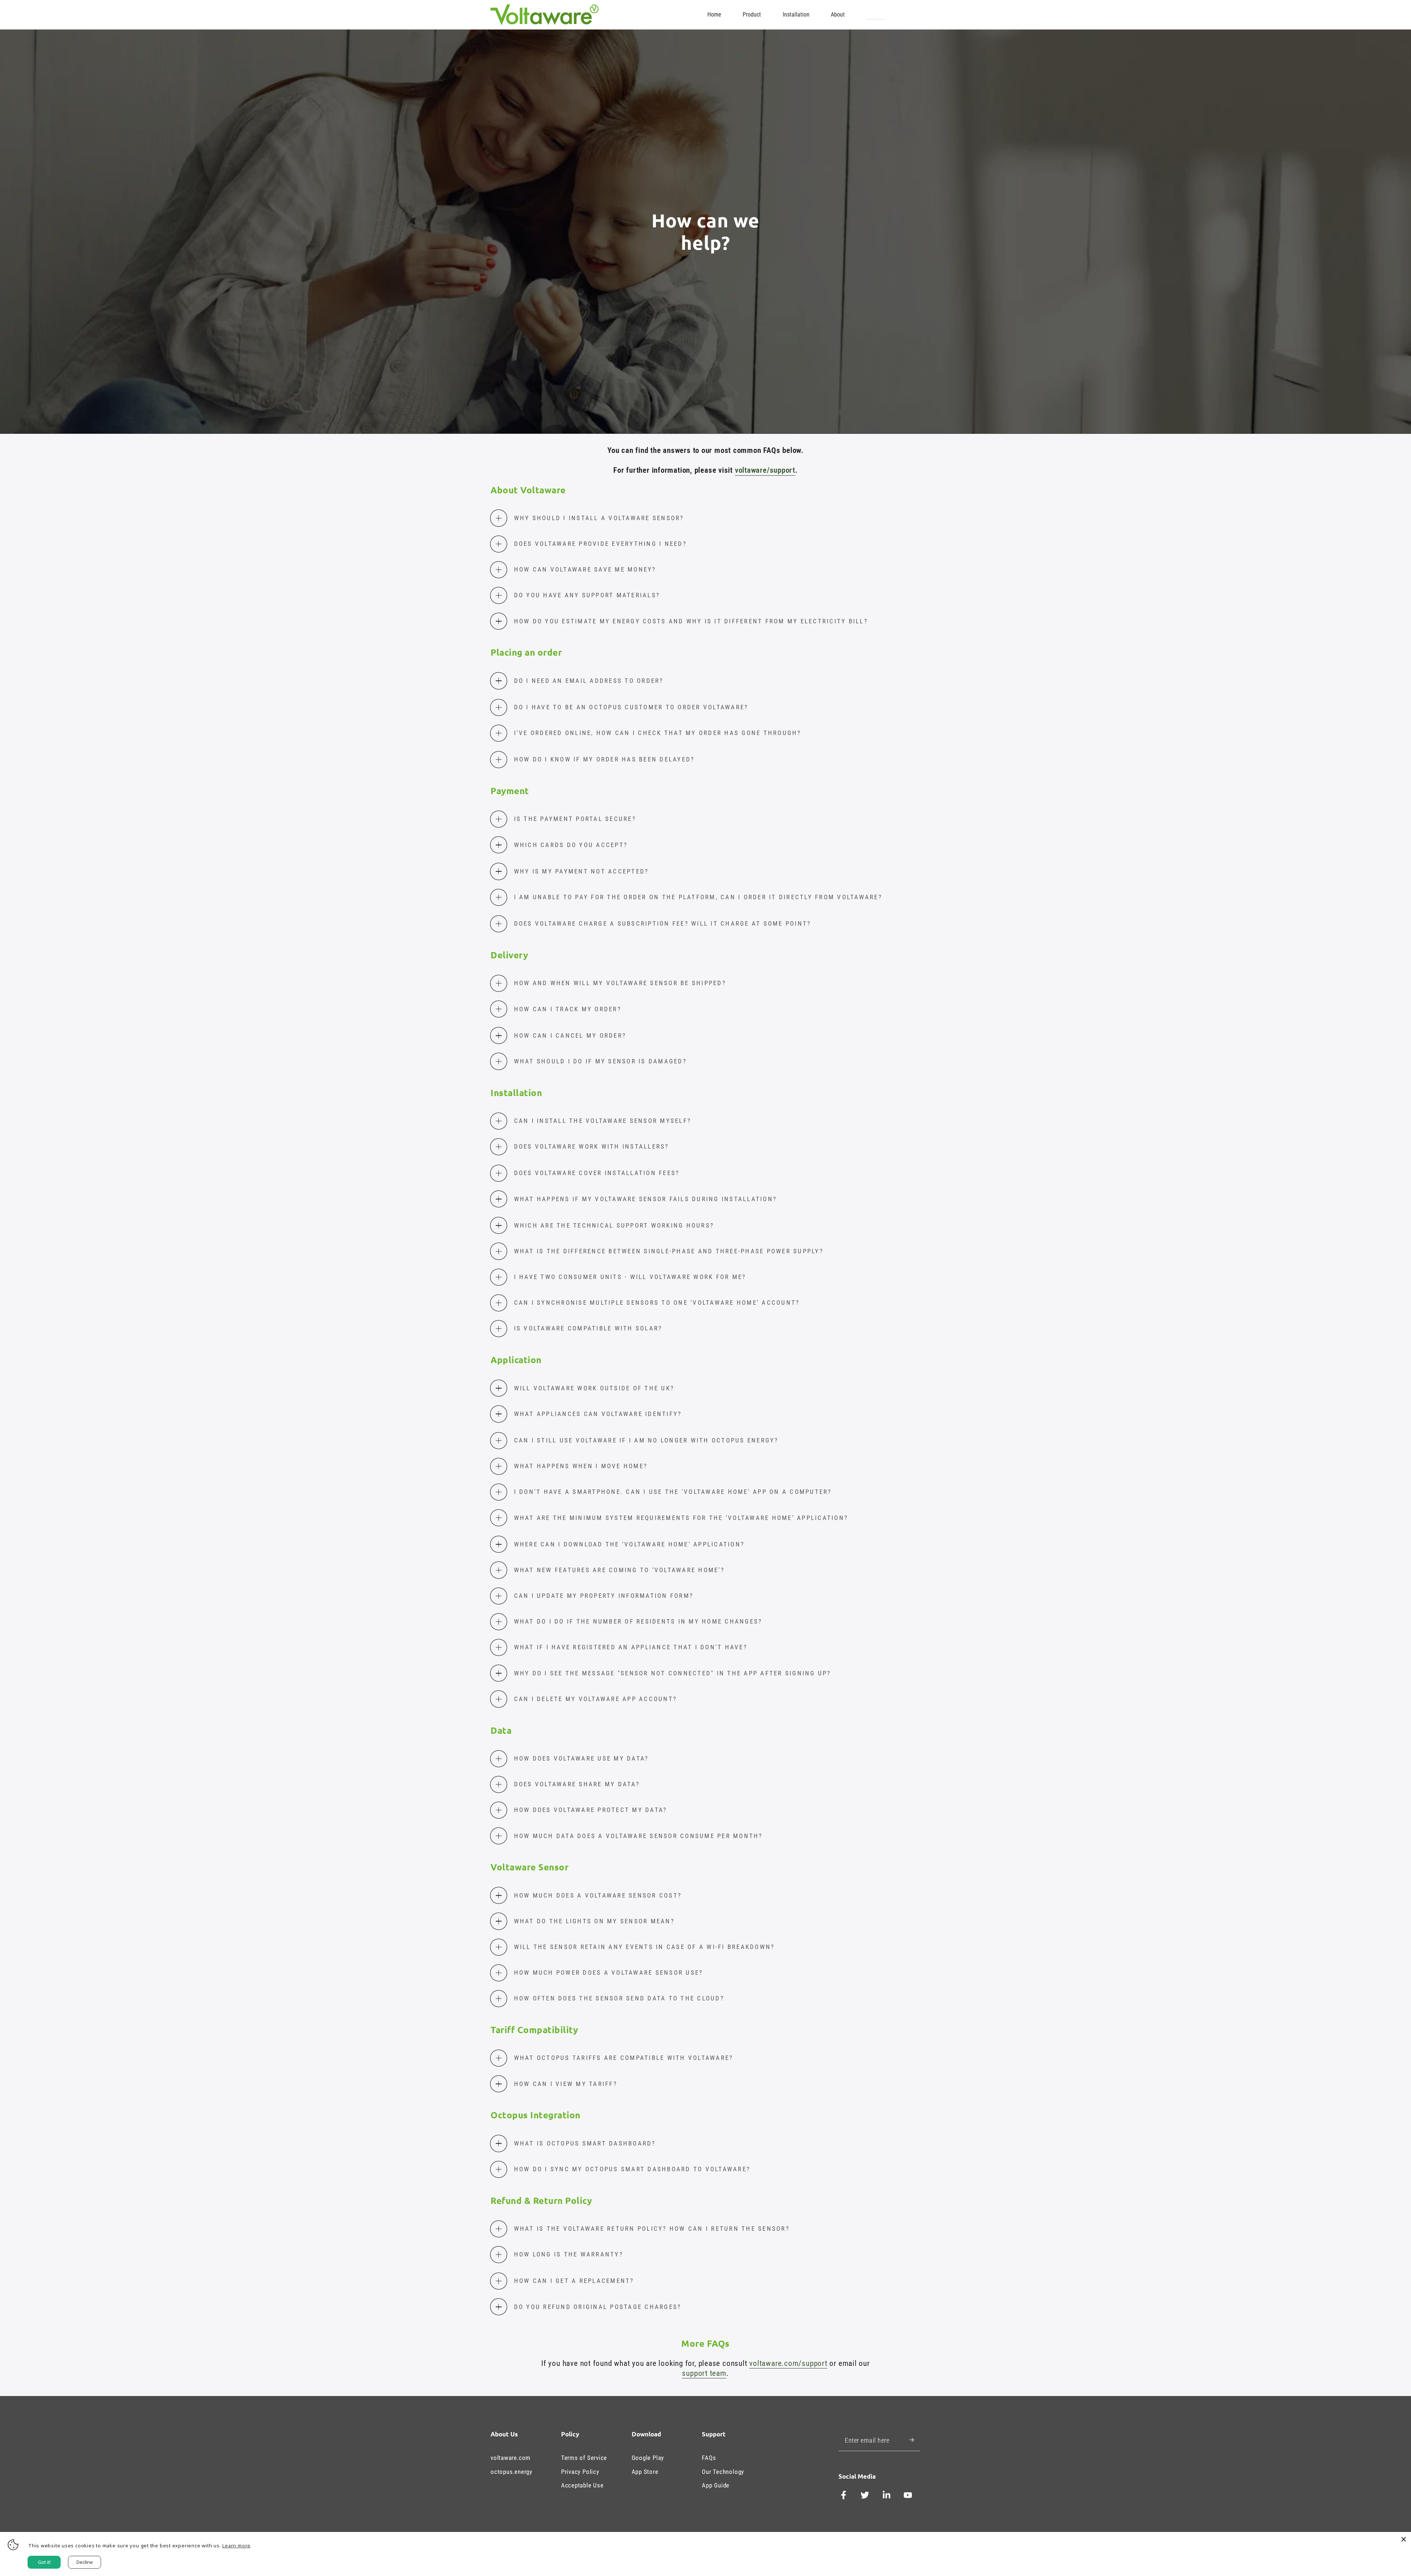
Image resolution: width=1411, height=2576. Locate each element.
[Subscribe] (915, 2440)
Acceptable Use (582, 2485)
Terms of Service (584, 2458)
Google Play (648, 2458)
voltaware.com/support (788, 2363)
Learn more (236, 2546)
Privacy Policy (580, 2472)
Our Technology (723, 2472)
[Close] (1404, 2539)
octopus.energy (511, 2472)
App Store (645, 2472)
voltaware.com (511, 2458)
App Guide (716, 2485)
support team (704, 2373)
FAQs (709, 2458)
